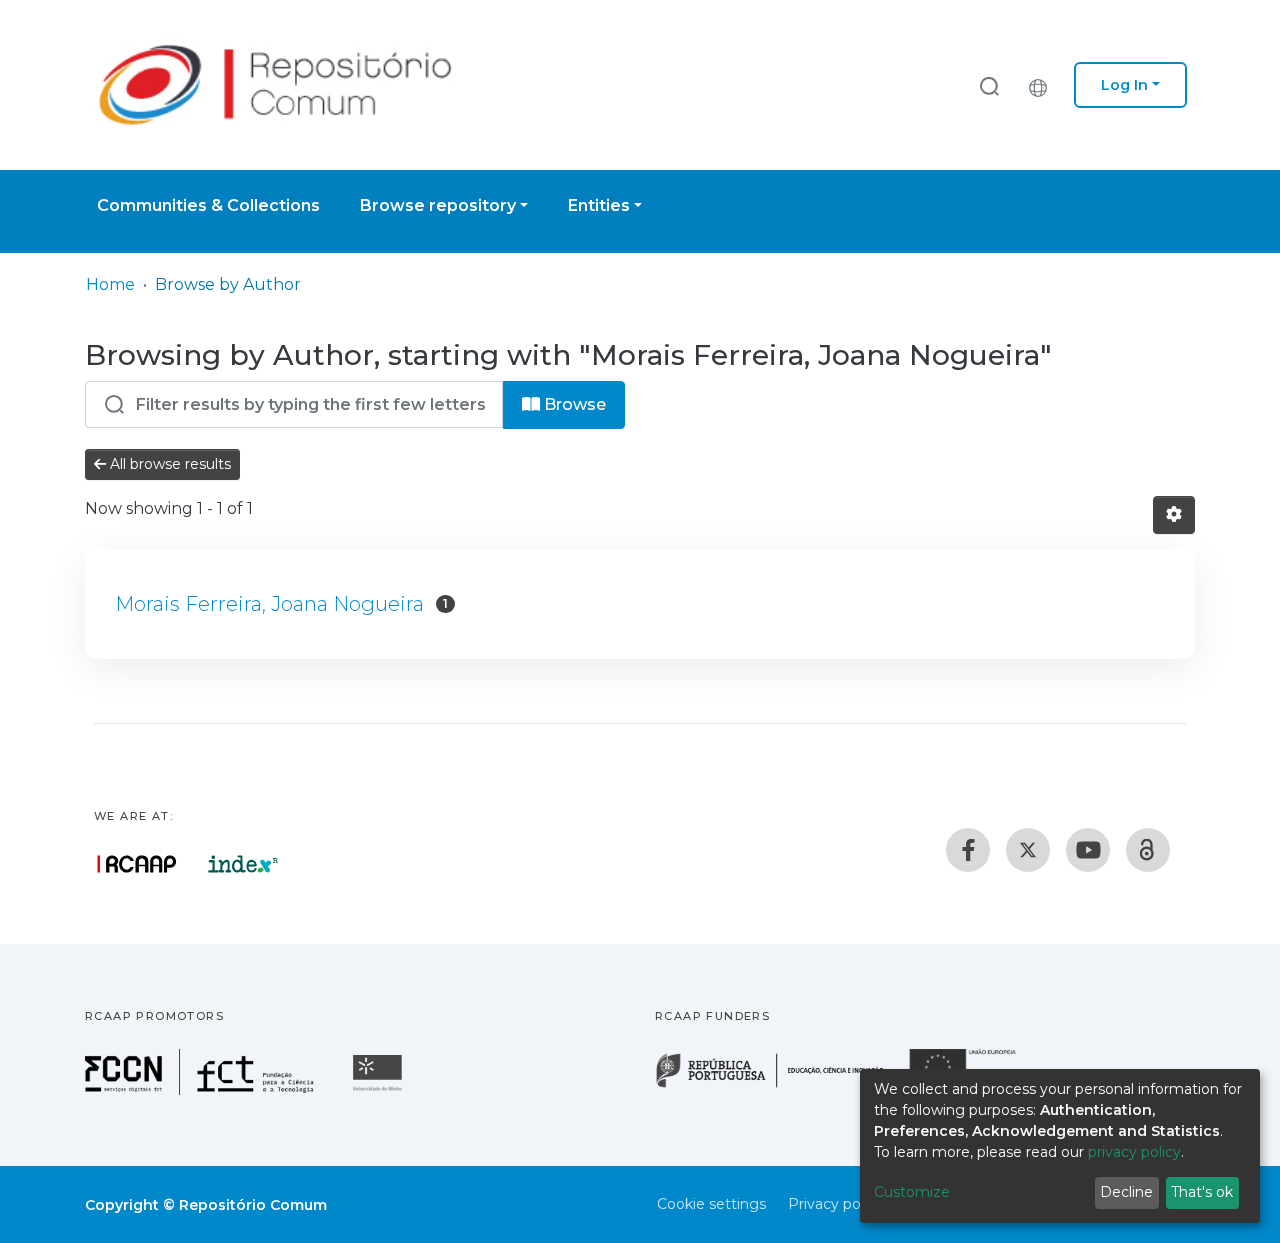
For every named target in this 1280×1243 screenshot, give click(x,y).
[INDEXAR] (243, 864)
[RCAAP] (1148, 850)
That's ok (1202, 1192)
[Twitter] (1028, 850)
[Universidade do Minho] (380, 1089)
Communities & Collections (208, 205)
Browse (573, 404)
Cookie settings (711, 1204)
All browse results (168, 464)
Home (110, 284)
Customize (912, 1192)
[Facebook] (968, 850)
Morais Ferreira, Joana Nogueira (269, 604)
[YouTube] (1088, 850)
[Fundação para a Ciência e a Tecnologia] (202, 1089)
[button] (1043, 85)
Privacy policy (835, 1204)
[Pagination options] (1174, 515)
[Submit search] (989, 85)
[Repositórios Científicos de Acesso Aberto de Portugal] (137, 864)
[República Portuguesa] (780, 1085)
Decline (1126, 1192)
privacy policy (1134, 1152)
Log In (1124, 85)
